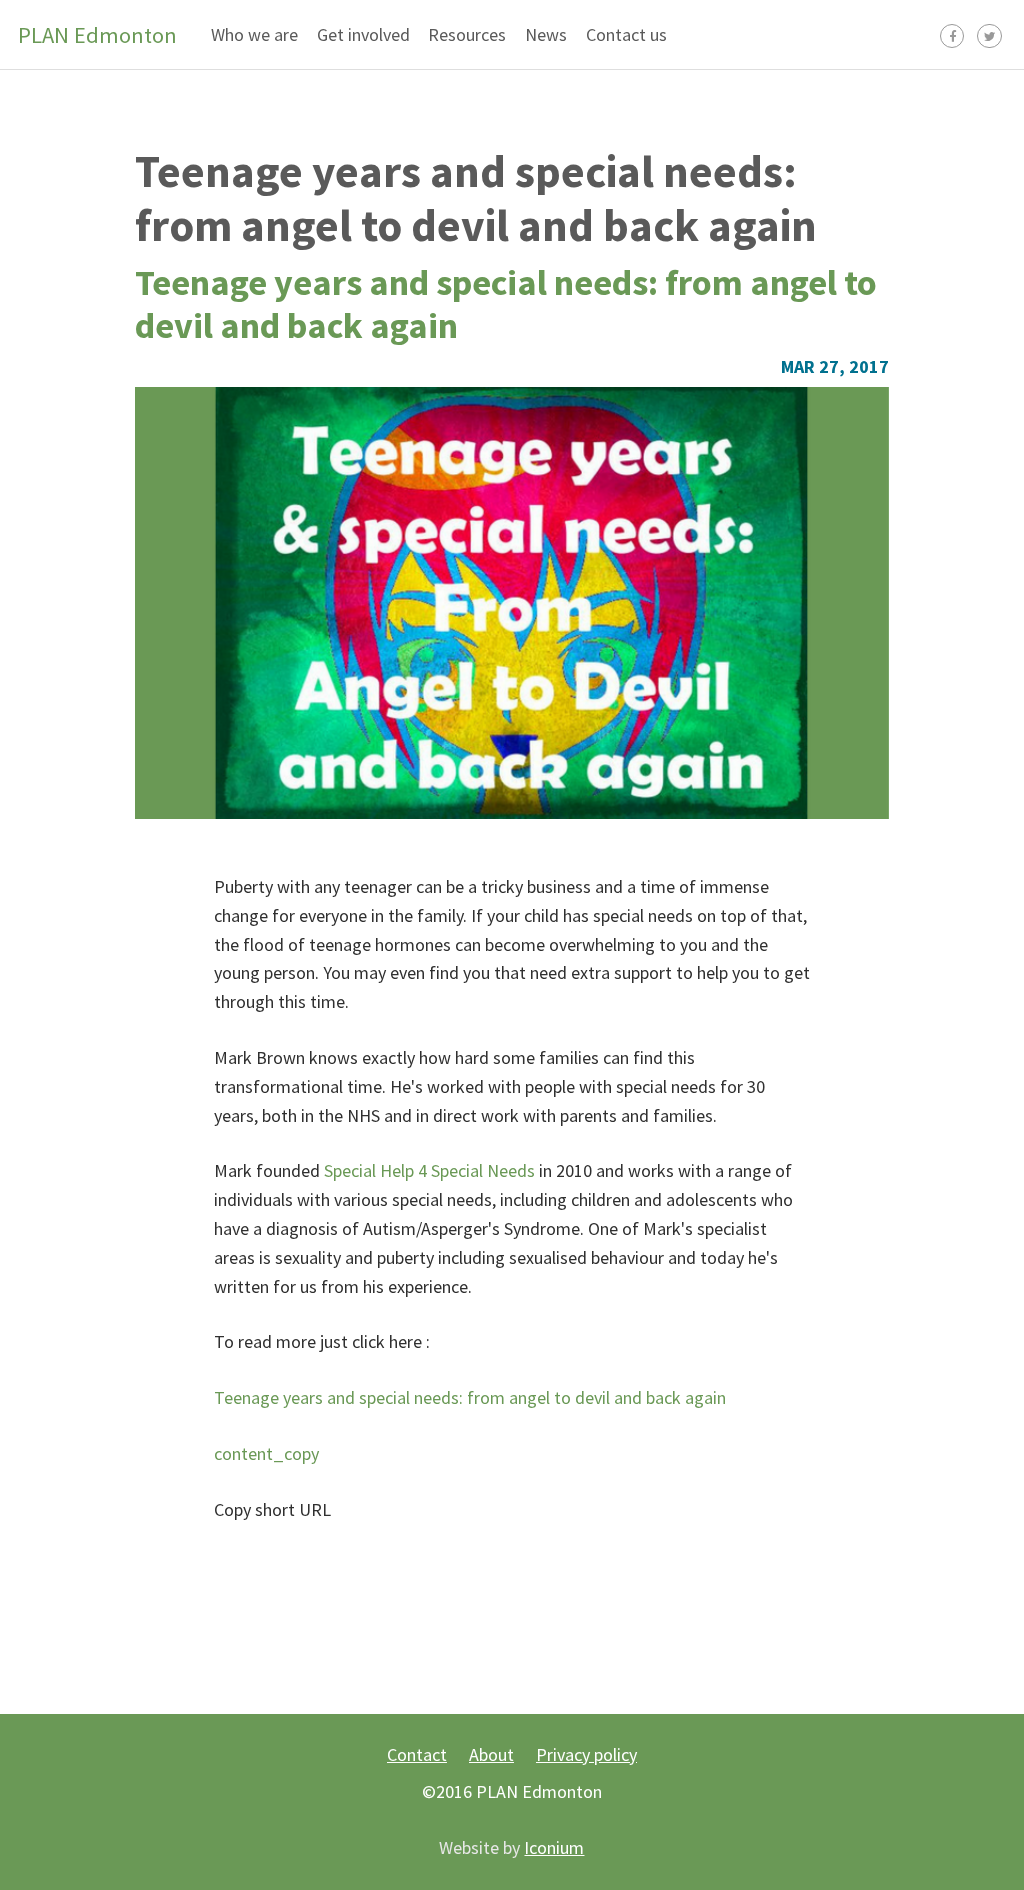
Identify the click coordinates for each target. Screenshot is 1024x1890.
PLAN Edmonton (97, 35)
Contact (417, 1754)
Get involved (363, 34)
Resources (467, 34)
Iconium (554, 1847)
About (491, 1754)
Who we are (254, 34)
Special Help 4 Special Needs (429, 1170)
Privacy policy (586, 1754)
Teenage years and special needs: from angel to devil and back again (476, 198)
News (546, 34)
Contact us (626, 34)
